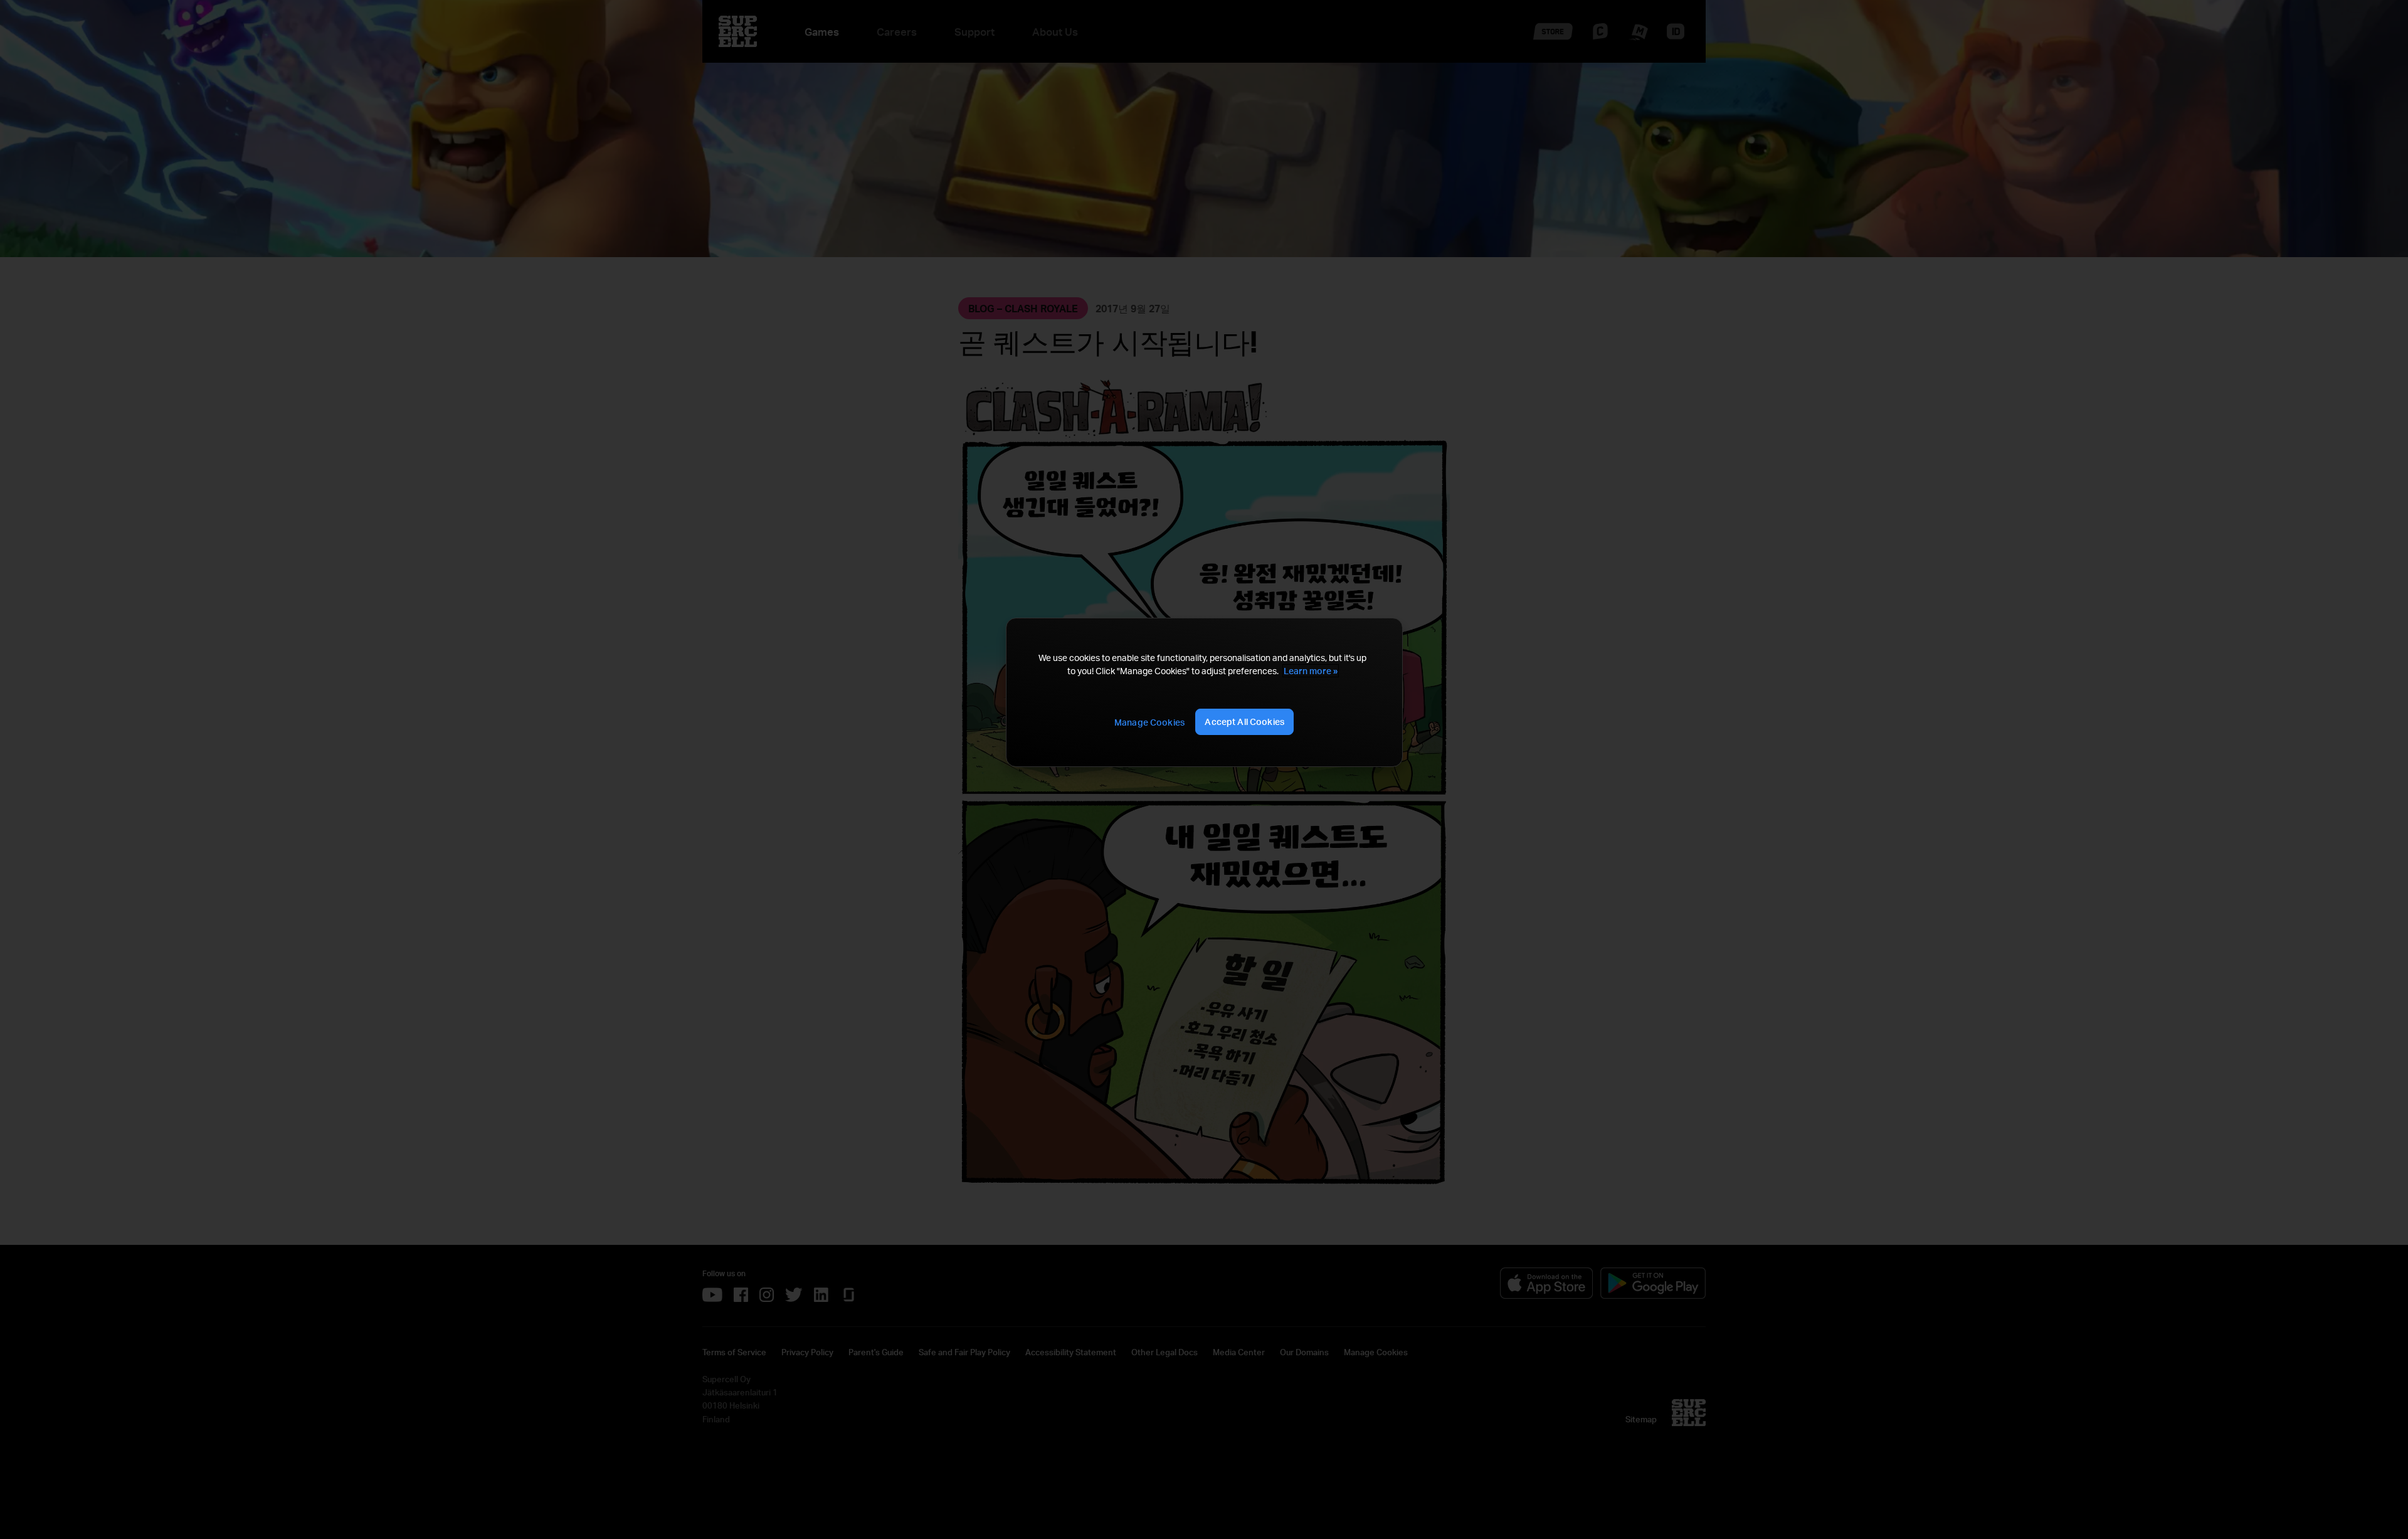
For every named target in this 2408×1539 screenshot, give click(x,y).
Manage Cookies (1149, 722)
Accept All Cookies (1244, 722)
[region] (1204, 693)
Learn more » (1311, 671)
